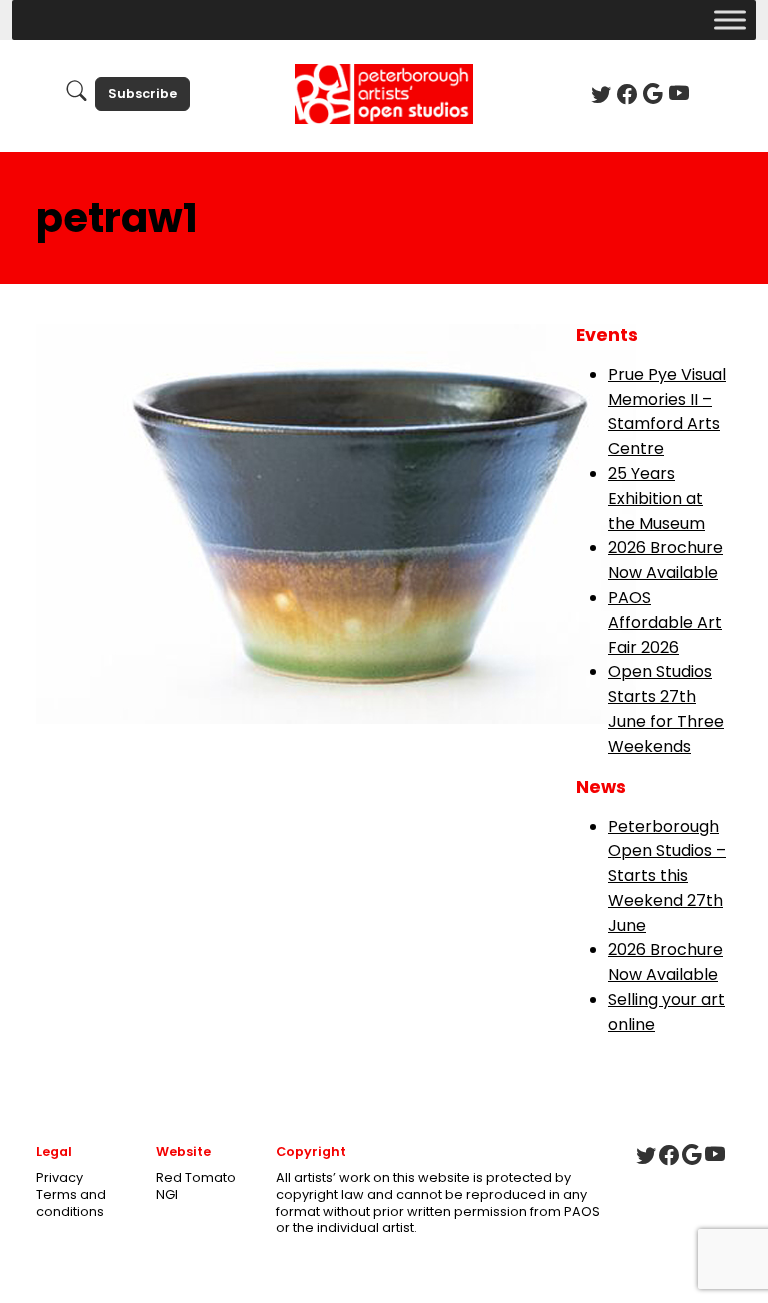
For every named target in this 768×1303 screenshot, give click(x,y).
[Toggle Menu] (730, 19)
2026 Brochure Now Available (665, 560)
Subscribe (142, 93)
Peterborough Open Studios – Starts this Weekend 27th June (667, 876)
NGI (167, 1194)
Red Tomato (196, 1177)
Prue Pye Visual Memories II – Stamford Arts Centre (667, 411)
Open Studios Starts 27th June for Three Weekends (666, 708)
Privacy (59, 1177)
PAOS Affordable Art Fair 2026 (665, 622)
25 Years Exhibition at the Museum (656, 498)
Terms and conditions (71, 1203)
